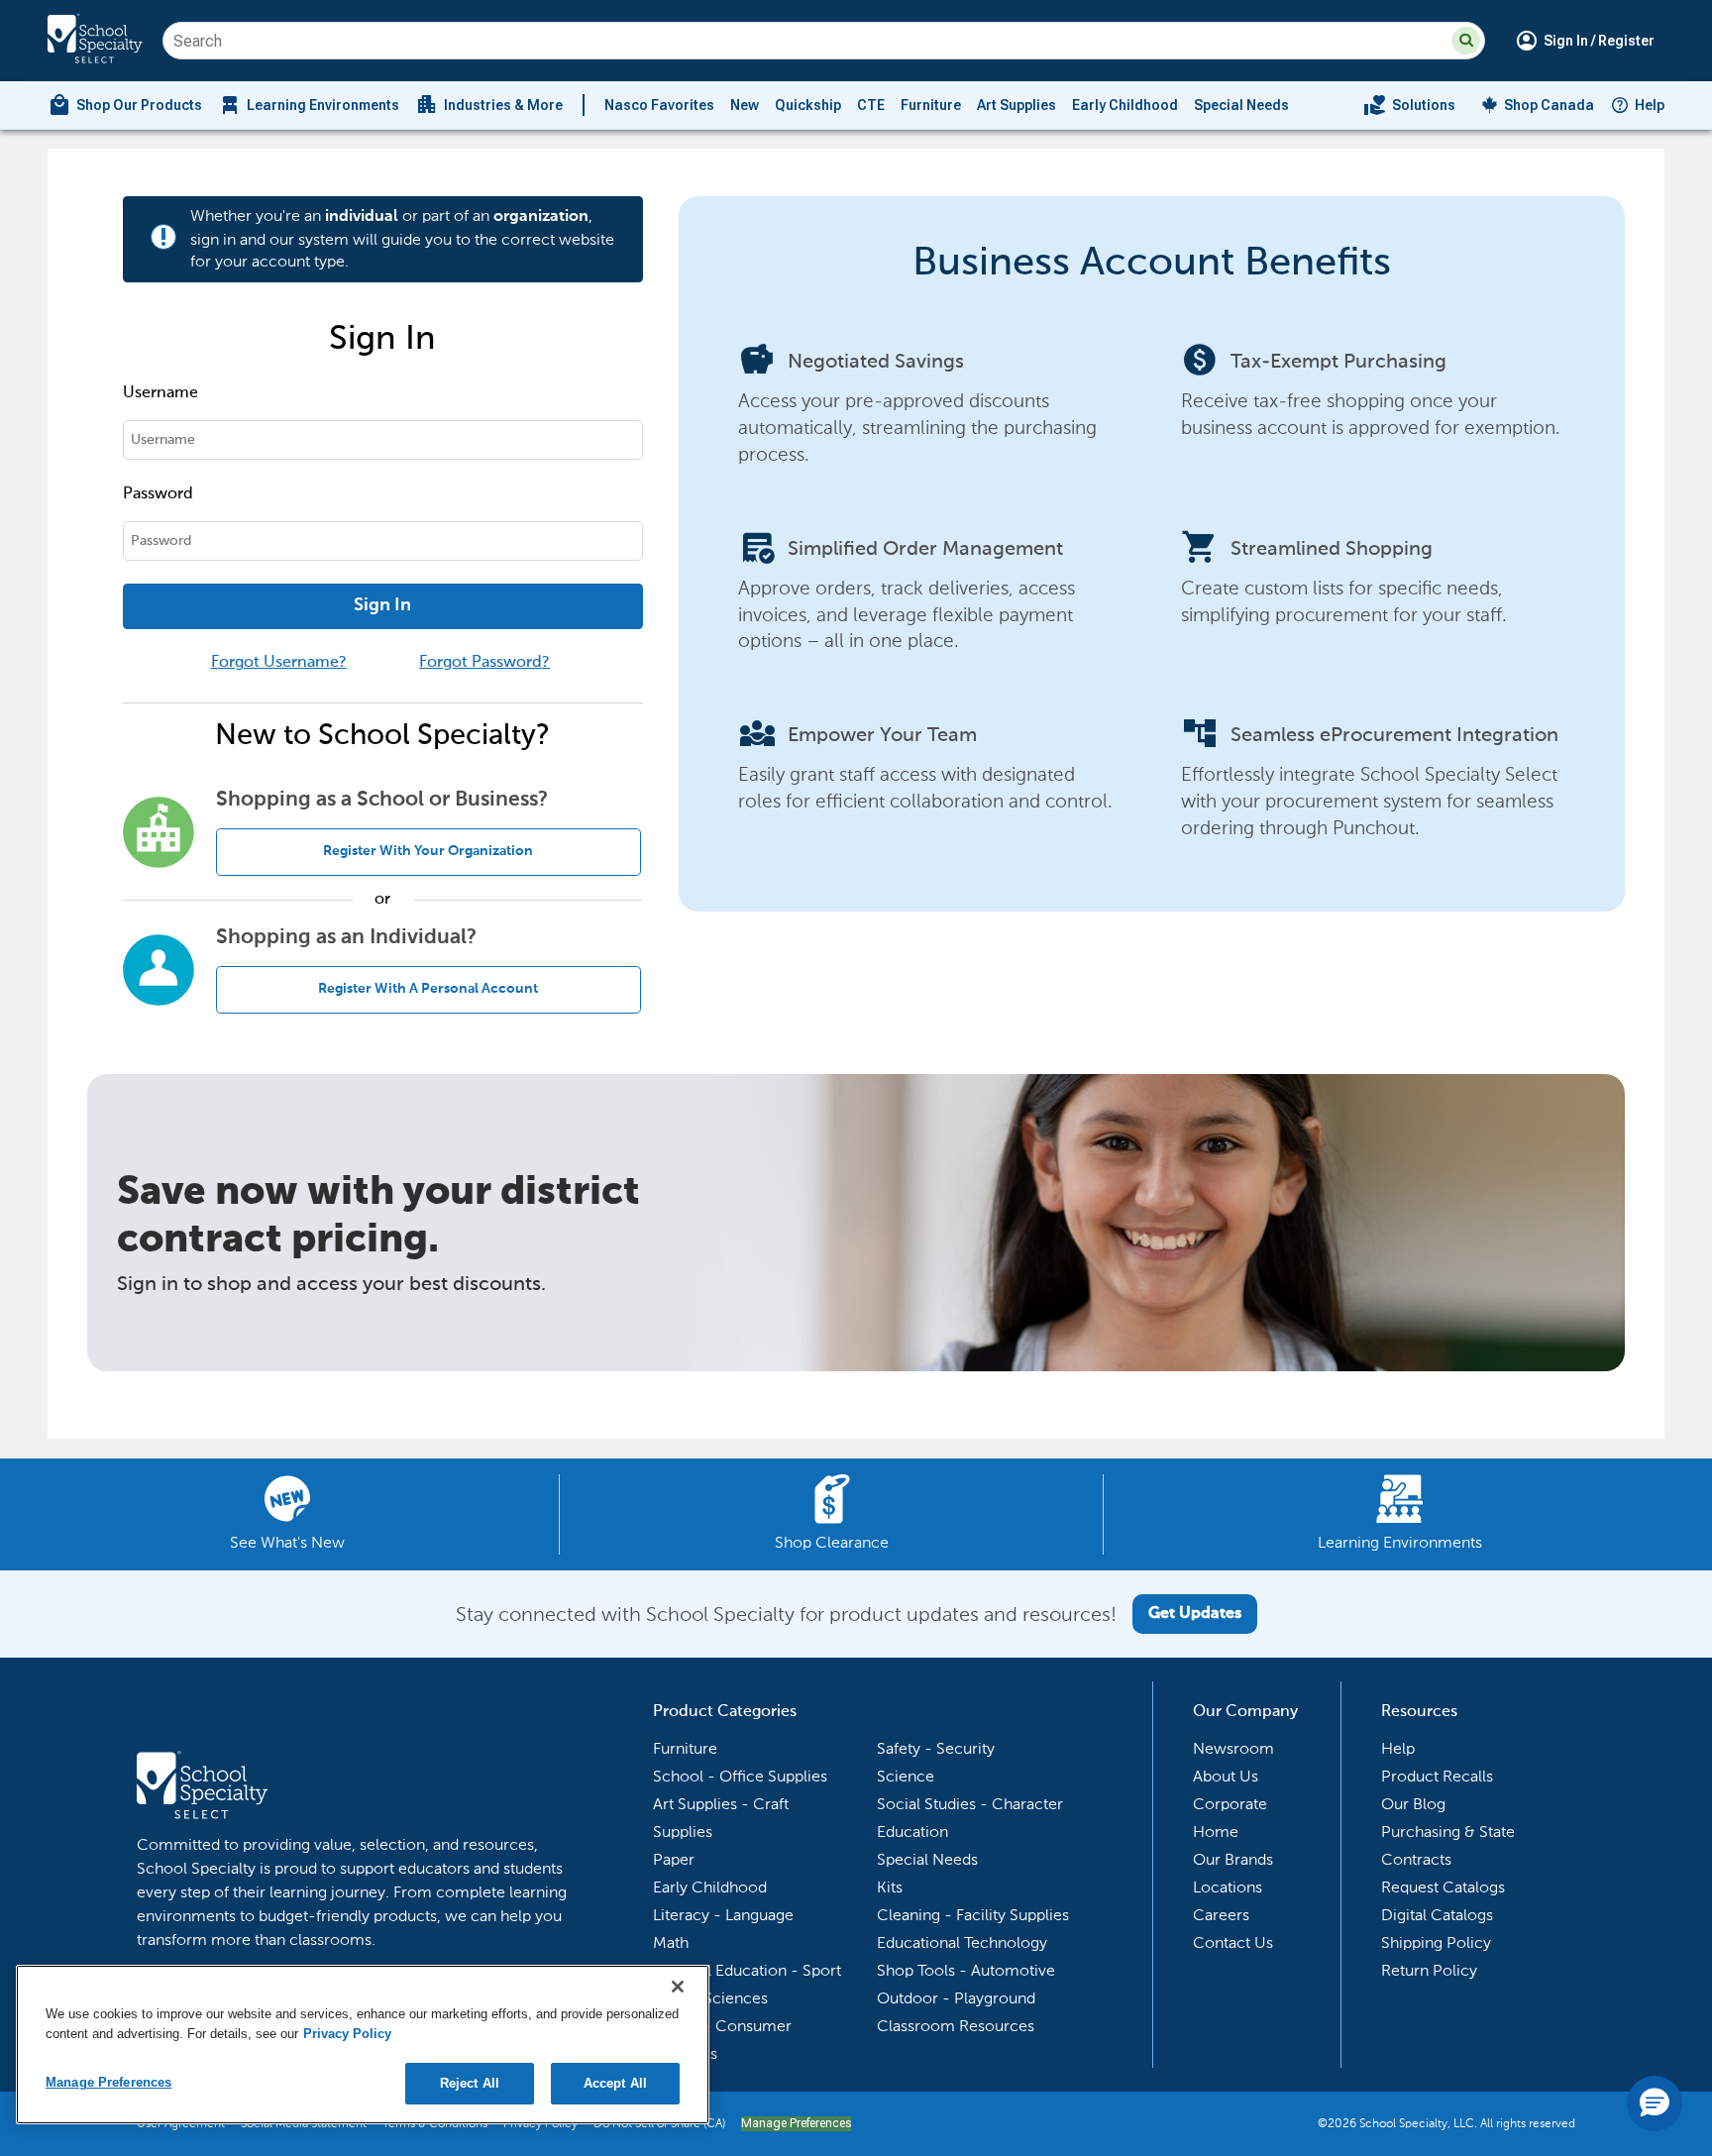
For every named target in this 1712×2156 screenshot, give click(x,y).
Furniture (931, 105)
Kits (890, 1887)
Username (160, 393)
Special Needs (1241, 105)
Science (906, 1776)
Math (671, 1942)
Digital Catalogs (1437, 1915)
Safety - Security (936, 1748)
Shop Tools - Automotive (966, 1970)
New (745, 105)
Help (1650, 105)
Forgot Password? (484, 663)
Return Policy (1429, 1970)
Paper (674, 1859)
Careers (1221, 1915)
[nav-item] (1409, 105)
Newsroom (1233, 1748)
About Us (1226, 1776)
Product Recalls (1437, 1776)
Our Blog (1413, 1804)
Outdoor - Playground (956, 1998)
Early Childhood (1125, 105)
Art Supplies (1016, 105)
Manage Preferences (796, 2123)
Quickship (808, 105)
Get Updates (1195, 1614)
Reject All (470, 2083)
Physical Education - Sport (747, 1970)
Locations (1228, 1887)
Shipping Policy (1436, 1942)
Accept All (615, 2083)
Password (158, 494)
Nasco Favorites (659, 105)
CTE (871, 105)
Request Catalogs (1443, 1887)
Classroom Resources (956, 2026)
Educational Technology (962, 1942)
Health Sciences (710, 1998)
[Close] (678, 1987)
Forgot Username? (279, 663)
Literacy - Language (723, 1915)
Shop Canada (1549, 105)
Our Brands (1233, 1859)
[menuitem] (125, 105)
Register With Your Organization (428, 851)
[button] (1466, 41)
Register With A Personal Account (428, 989)
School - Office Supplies (740, 1776)
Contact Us (1233, 1942)
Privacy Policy (347, 2034)
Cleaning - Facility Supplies (973, 1915)
